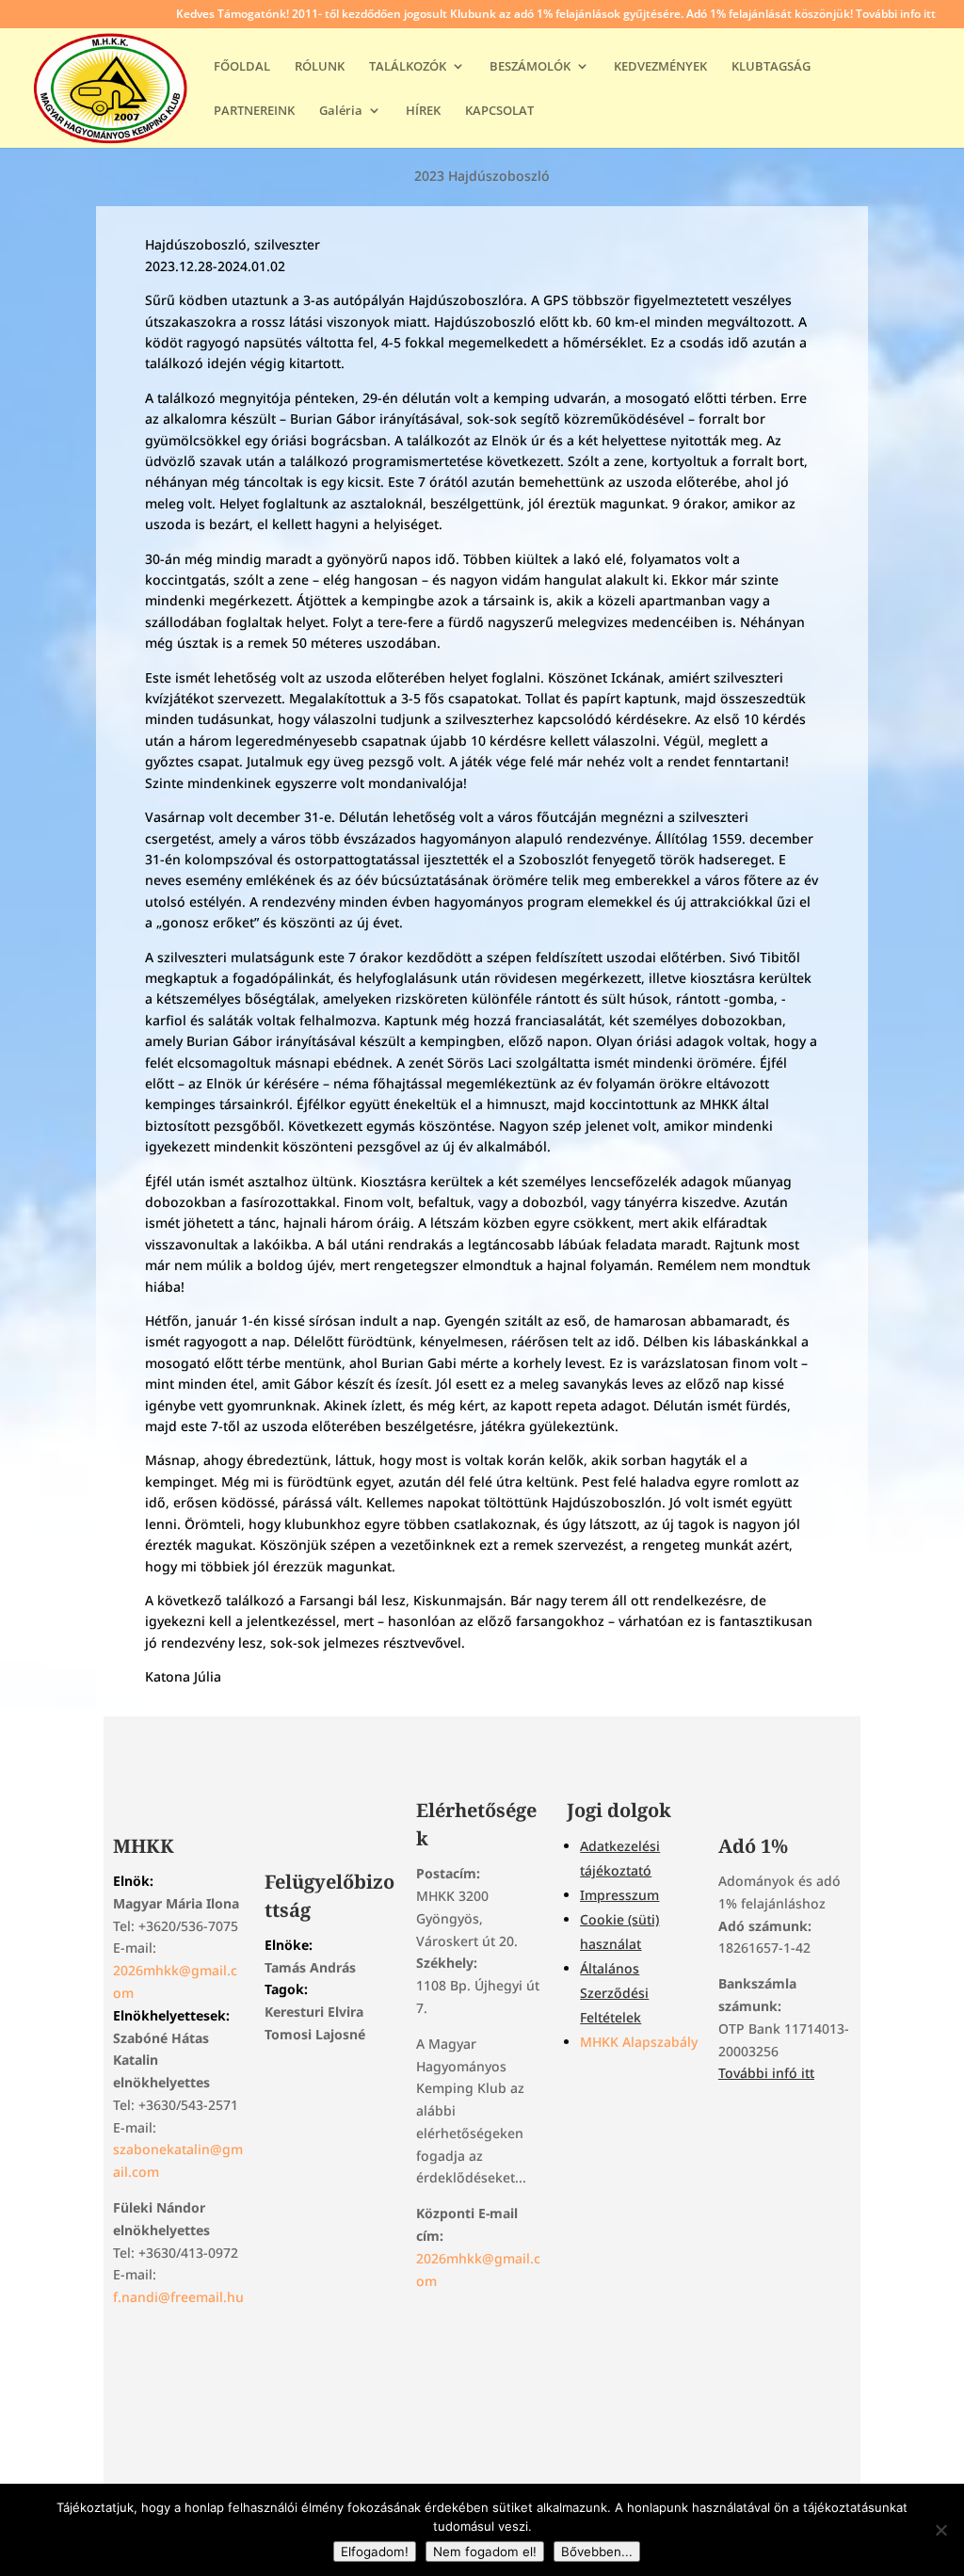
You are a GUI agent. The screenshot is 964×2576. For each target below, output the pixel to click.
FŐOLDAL (242, 67)
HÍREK (423, 111)
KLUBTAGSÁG (771, 67)
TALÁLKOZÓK (408, 67)
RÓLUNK (320, 67)
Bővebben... (597, 2552)
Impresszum (619, 1895)
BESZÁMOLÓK (530, 67)
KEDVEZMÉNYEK (660, 67)
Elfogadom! (375, 2552)
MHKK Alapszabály (639, 2042)
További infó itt (766, 2073)
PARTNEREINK (254, 111)
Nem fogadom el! (485, 2552)
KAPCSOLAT (499, 111)
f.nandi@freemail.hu (178, 2297)
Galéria (341, 111)
